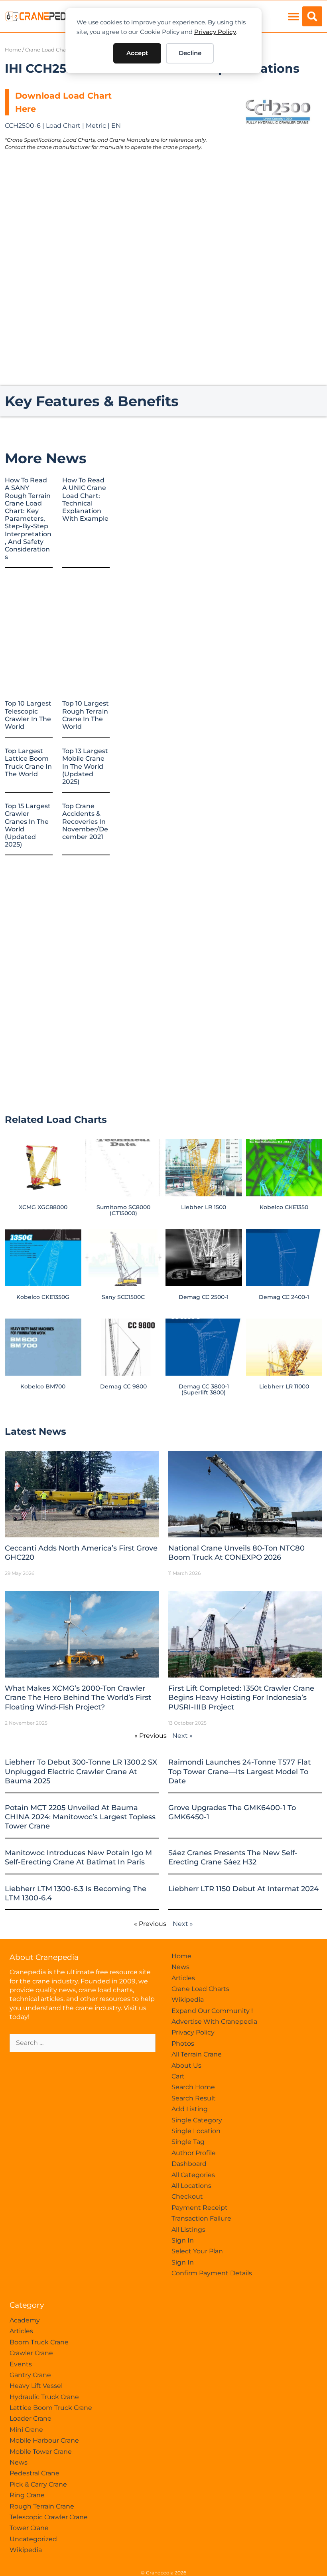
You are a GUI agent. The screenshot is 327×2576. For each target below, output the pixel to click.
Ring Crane (27, 2495)
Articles (183, 1978)
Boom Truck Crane (39, 2342)
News (180, 1967)
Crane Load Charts (49, 50)
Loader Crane (31, 2418)
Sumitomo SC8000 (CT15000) (123, 1210)
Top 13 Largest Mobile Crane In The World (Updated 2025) (85, 766)
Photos (183, 2044)
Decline (190, 53)
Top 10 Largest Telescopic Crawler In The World (28, 715)
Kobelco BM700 (43, 1386)
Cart (178, 2076)
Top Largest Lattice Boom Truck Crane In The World (28, 762)
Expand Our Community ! (212, 2011)
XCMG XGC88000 (43, 1207)
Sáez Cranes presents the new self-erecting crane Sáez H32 (233, 1857)
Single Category (197, 2120)
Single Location (196, 2131)
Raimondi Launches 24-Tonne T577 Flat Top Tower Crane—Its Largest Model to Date (239, 1772)
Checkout (187, 2196)
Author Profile (194, 2153)
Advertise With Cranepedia (214, 2022)
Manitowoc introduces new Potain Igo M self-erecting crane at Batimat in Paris (78, 1857)
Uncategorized (33, 2539)
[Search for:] (83, 2043)
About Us (186, 2065)
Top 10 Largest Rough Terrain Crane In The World (86, 715)
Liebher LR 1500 (204, 1207)
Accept (137, 53)
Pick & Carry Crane (38, 2484)
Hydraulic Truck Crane (44, 2397)
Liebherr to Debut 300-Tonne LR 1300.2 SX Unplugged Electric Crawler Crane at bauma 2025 (81, 1772)
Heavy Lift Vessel (36, 2386)
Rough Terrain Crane (42, 2506)
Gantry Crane (30, 2375)
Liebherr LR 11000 (284, 1386)
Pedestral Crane (34, 2473)
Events (21, 2364)
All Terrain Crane (197, 2054)
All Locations (191, 2186)
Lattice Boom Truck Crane (51, 2408)
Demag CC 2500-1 (204, 1297)
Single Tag (188, 2142)
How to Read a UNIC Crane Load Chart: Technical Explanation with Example (85, 499)
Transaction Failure (201, 2218)
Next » (182, 1736)
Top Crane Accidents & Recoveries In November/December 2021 (85, 821)
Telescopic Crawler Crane (49, 2517)
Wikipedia (188, 2000)
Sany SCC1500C (123, 1297)
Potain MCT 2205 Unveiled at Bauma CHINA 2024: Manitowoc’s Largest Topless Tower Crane (80, 1817)
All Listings (188, 2230)
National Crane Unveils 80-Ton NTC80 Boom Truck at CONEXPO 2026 (236, 1553)
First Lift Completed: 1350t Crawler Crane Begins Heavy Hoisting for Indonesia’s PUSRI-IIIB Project (241, 1698)
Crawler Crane (31, 2353)
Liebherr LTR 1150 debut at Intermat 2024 (243, 1889)
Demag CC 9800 (123, 1386)
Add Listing (190, 2109)
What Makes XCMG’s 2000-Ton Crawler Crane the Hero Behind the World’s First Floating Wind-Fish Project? (78, 1698)
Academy (25, 2320)
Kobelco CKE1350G (43, 1297)
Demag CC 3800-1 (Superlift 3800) (204, 1389)
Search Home (193, 2087)
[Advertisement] (278, 206)
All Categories (193, 2175)
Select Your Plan (197, 2251)
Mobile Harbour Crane (44, 2440)
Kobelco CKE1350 (284, 1207)
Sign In (183, 2240)
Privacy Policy (215, 32)
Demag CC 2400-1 (284, 1297)
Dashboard (189, 2164)
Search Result (194, 2098)
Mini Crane (26, 2430)
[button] (293, 17)
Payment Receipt (200, 2208)
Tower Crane (29, 2528)
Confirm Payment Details (212, 2273)
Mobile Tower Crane (41, 2452)
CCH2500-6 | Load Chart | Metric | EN (63, 126)
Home (13, 50)
